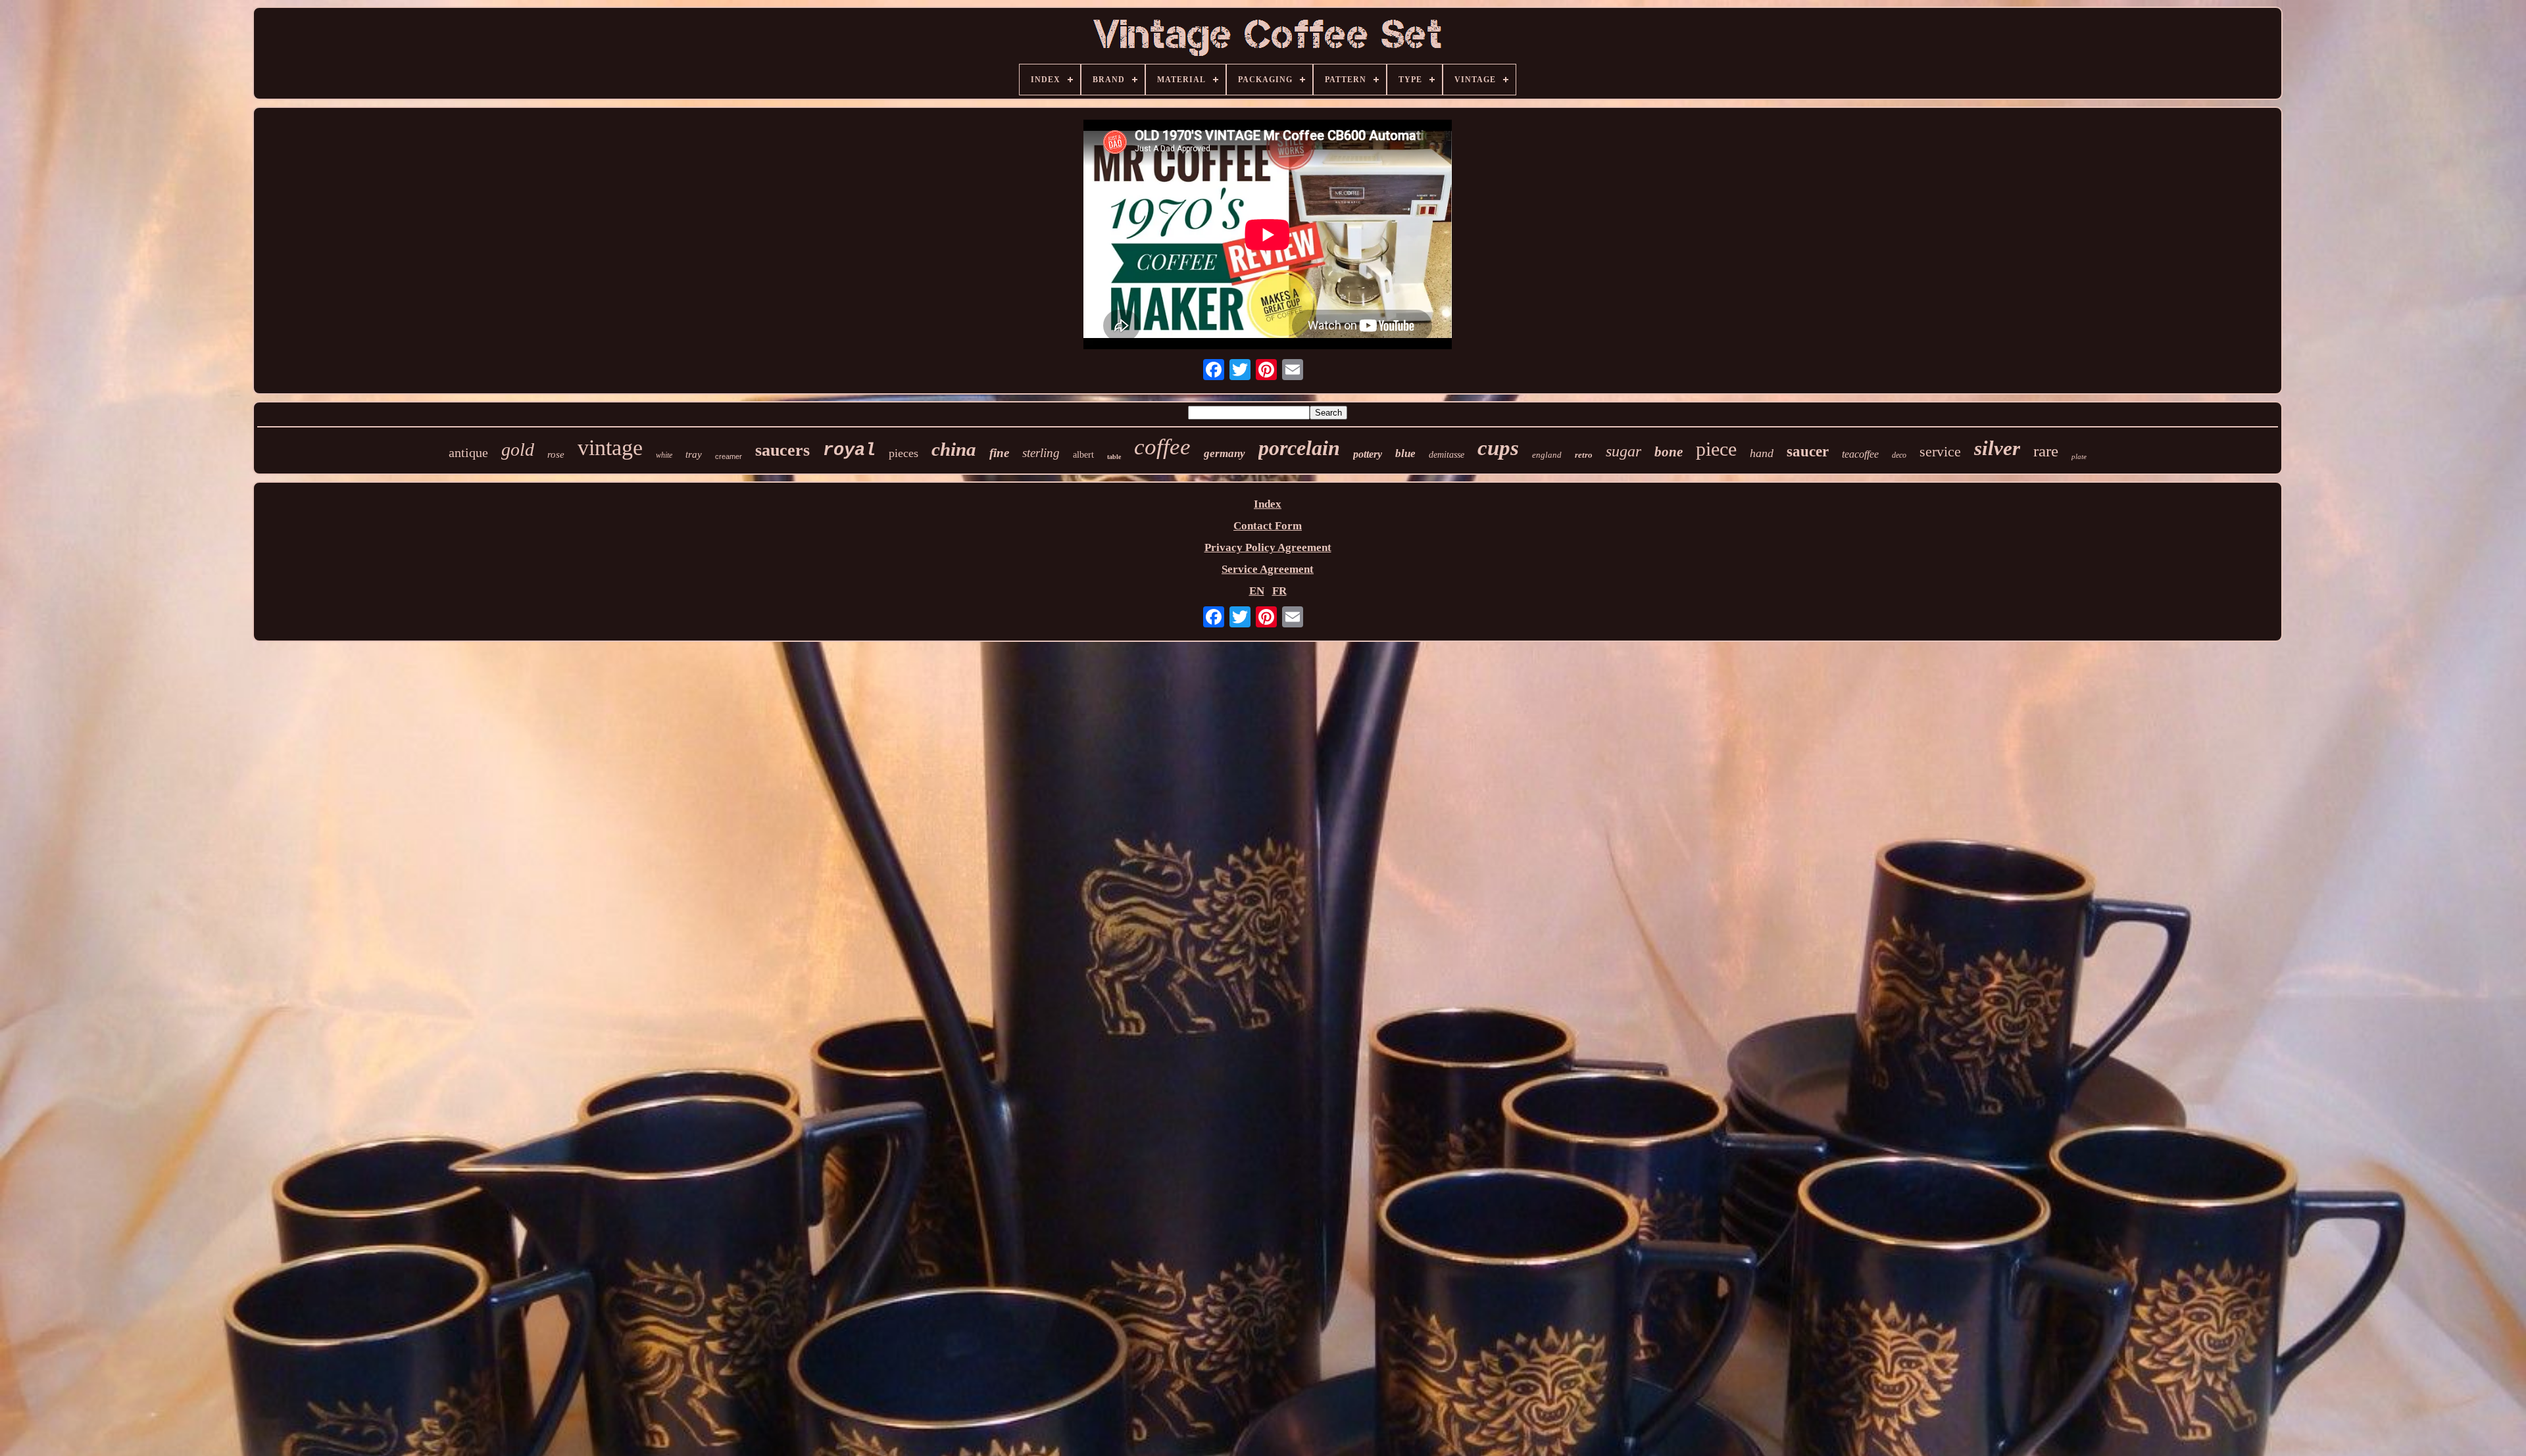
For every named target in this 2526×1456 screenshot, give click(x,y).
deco (1899, 455)
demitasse (1447, 455)
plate (2079, 456)
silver (1997, 448)
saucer (1808, 451)
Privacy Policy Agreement (1268, 547)
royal (849, 450)
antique (468, 452)
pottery (1368, 454)
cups (1498, 448)
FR (1279, 591)
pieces (904, 453)
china (954, 449)
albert (1083, 455)
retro (1584, 455)
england (1547, 455)
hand (1762, 453)
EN (1257, 591)
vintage (610, 448)
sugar (1623, 451)
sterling (1041, 453)
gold (518, 449)
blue (1405, 453)
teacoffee (1860, 454)
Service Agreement (1268, 569)
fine (999, 453)
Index (1268, 504)
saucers (782, 450)
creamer (729, 456)
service (1940, 451)
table (1114, 457)
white (664, 455)
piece (1716, 449)
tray (694, 454)
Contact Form (1268, 526)
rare (2046, 451)
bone (1669, 452)
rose (556, 454)
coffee (1162, 447)
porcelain (1299, 448)
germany (1225, 453)
